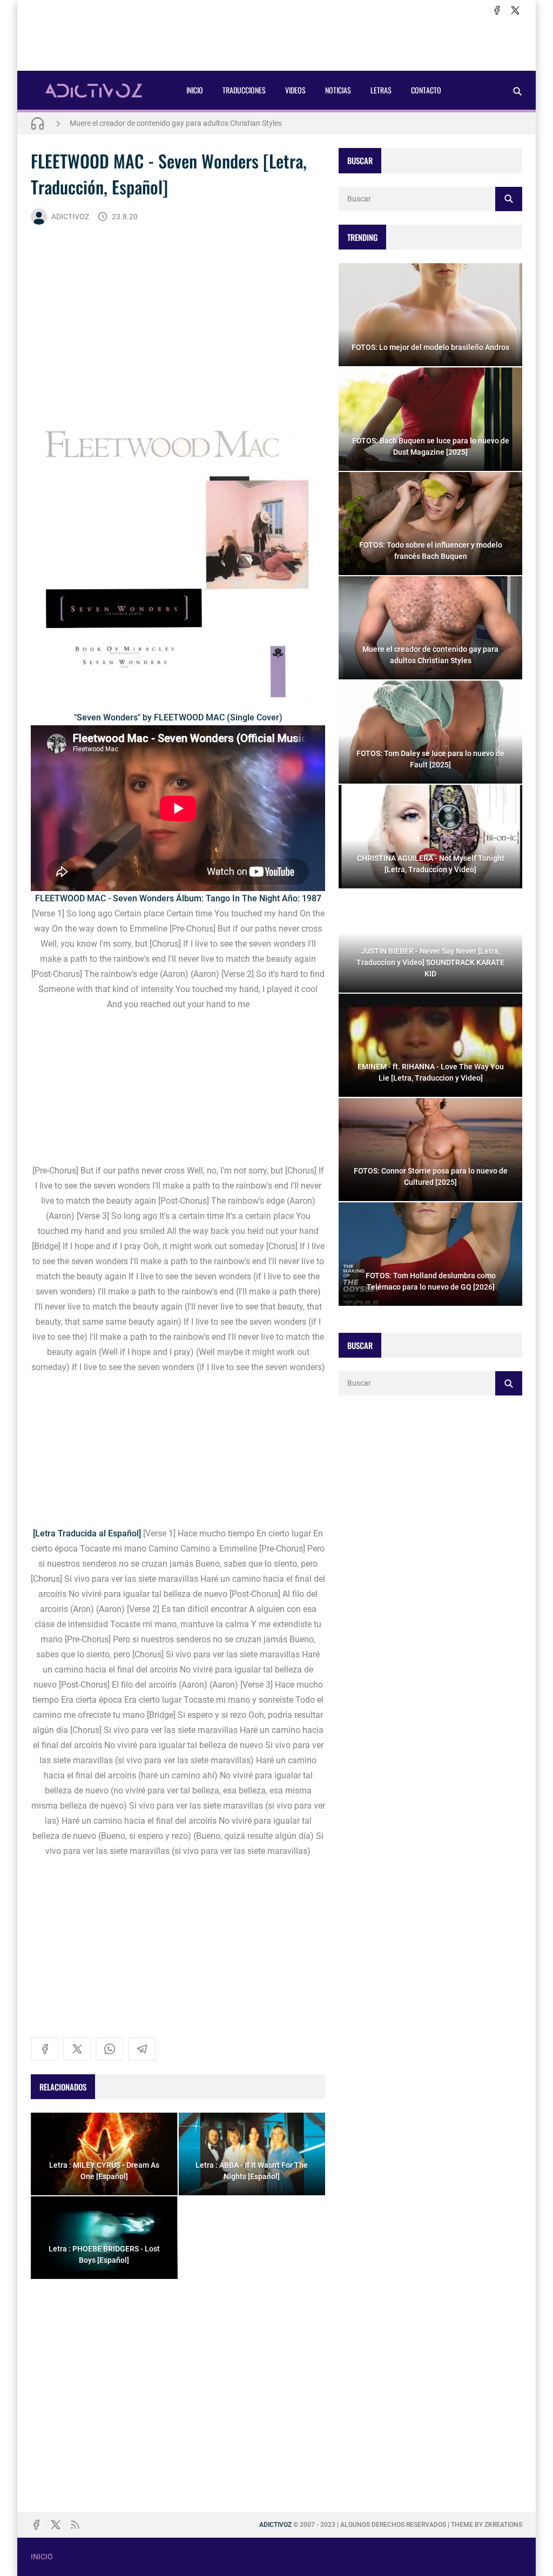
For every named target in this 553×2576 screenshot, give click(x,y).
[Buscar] (517, 91)
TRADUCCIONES (244, 90)
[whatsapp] (110, 2049)
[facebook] (497, 10)
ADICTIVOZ (70, 217)
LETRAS (381, 90)
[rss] (75, 2525)
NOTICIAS (338, 90)
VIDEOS (295, 90)
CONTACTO (426, 90)
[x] (515, 10)
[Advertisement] (276, 44)
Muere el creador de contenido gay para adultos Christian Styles (176, 123)
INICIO (195, 90)
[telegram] (142, 2049)
